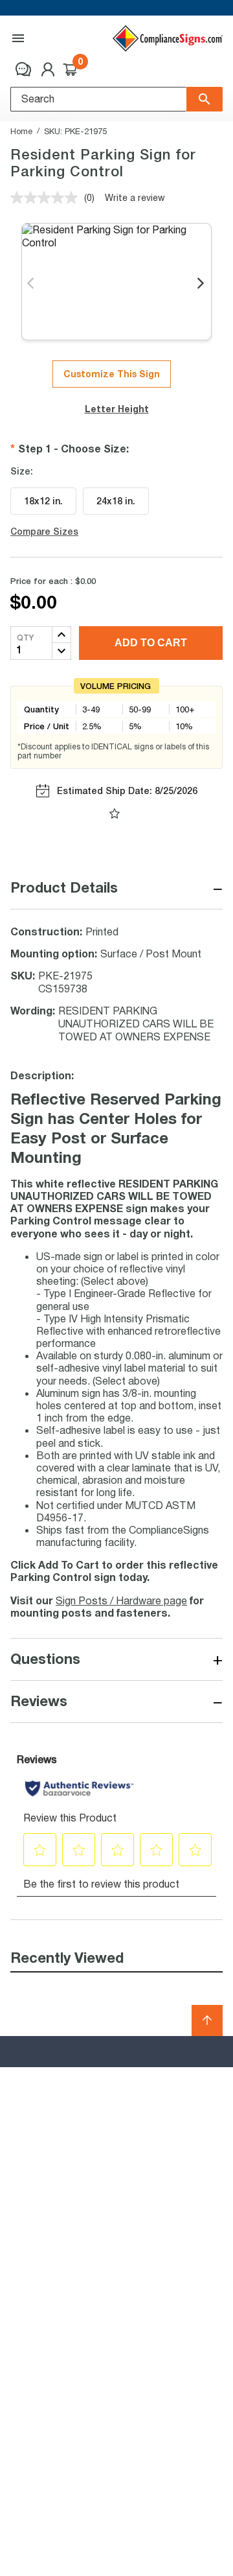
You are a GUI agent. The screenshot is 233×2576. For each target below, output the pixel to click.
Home (21, 131)
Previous (31, 284)
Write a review (135, 197)
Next (202, 284)
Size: (22, 471)
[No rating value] (47, 198)
